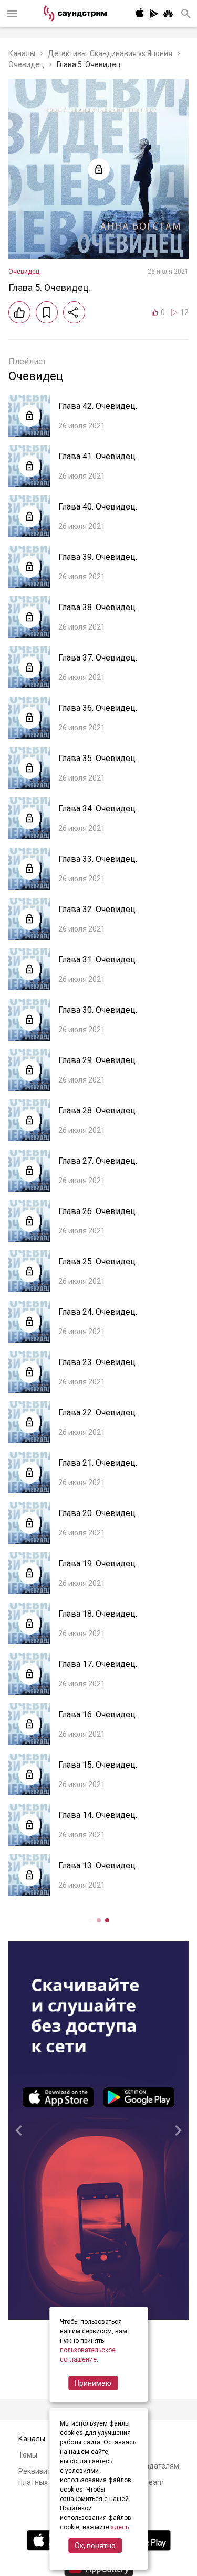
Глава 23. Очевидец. (98, 1362)
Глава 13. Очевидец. (98, 1865)
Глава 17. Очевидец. (98, 1664)
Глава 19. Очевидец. (98, 1563)
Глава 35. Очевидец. (98, 758)
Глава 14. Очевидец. (98, 1815)
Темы (28, 2455)
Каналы (22, 53)
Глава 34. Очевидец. (98, 809)
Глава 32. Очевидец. (98, 909)
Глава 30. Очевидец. (98, 1010)
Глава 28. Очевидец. (98, 1111)
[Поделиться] (74, 312)
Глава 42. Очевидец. (98, 406)
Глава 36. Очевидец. (98, 708)
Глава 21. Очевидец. (98, 1463)
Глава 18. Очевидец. (98, 1614)
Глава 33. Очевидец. (98, 859)
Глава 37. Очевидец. (98, 658)
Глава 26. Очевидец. (98, 1211)
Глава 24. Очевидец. (98, 1312)
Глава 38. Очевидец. (98, 607)
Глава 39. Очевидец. (98, 557)
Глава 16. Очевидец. (98, 1714)
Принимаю (93, 2383)
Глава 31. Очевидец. (98, 960)
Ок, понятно (95, 2546)
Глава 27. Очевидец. (98, 1161)
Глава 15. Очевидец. (98, 1765)
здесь (120, 2527)
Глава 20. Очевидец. (98, 1513)
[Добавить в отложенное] (47, 312)
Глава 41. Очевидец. (98, 456)
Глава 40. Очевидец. (98, 507)
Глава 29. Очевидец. (98, 1060)
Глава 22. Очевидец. (98, 1413)
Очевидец (26, 64)
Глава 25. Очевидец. (98, 1262)
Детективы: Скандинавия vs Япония (110, 53)
